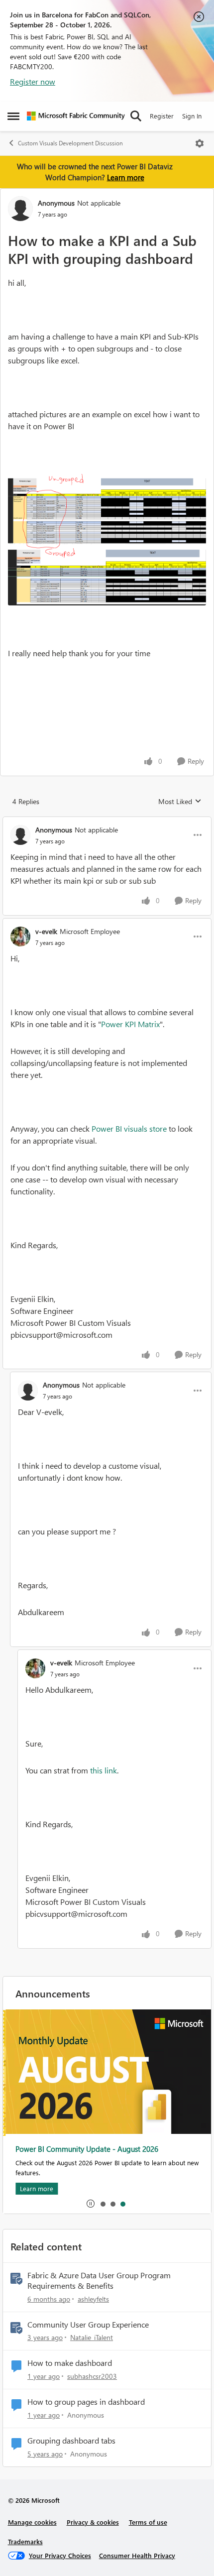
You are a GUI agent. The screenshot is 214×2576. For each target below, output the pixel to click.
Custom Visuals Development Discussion (70, 143)
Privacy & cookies (93, 2522)
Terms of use (148, 2522)
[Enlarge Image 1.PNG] (107, 511)
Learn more (126, 177)
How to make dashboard (70, 2363)
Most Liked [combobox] (180, 802)
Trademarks (25, 2541)
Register (162, 116)
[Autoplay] (91, 2204)
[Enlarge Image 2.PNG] (107, 577)
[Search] (136, 116)
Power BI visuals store (129, 1128)
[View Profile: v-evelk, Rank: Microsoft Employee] (20, 937)
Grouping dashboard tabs (71, 2441)
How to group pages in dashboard (86, 2402)
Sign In (192, 116)
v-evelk (46, 931)
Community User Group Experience (88, 2325)
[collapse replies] (107, 821)
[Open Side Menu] (13, 116)
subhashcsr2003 (92, 2376)
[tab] (103, 2204)
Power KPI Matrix (130, 1024)
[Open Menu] (200, 143)
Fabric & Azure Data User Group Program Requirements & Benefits (99, 2281)
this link (104, 1770)
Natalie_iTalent (92, 2337)
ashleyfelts (93, 2299)
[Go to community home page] (76, 116)
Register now (33, 81)
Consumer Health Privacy (137, 2555)
